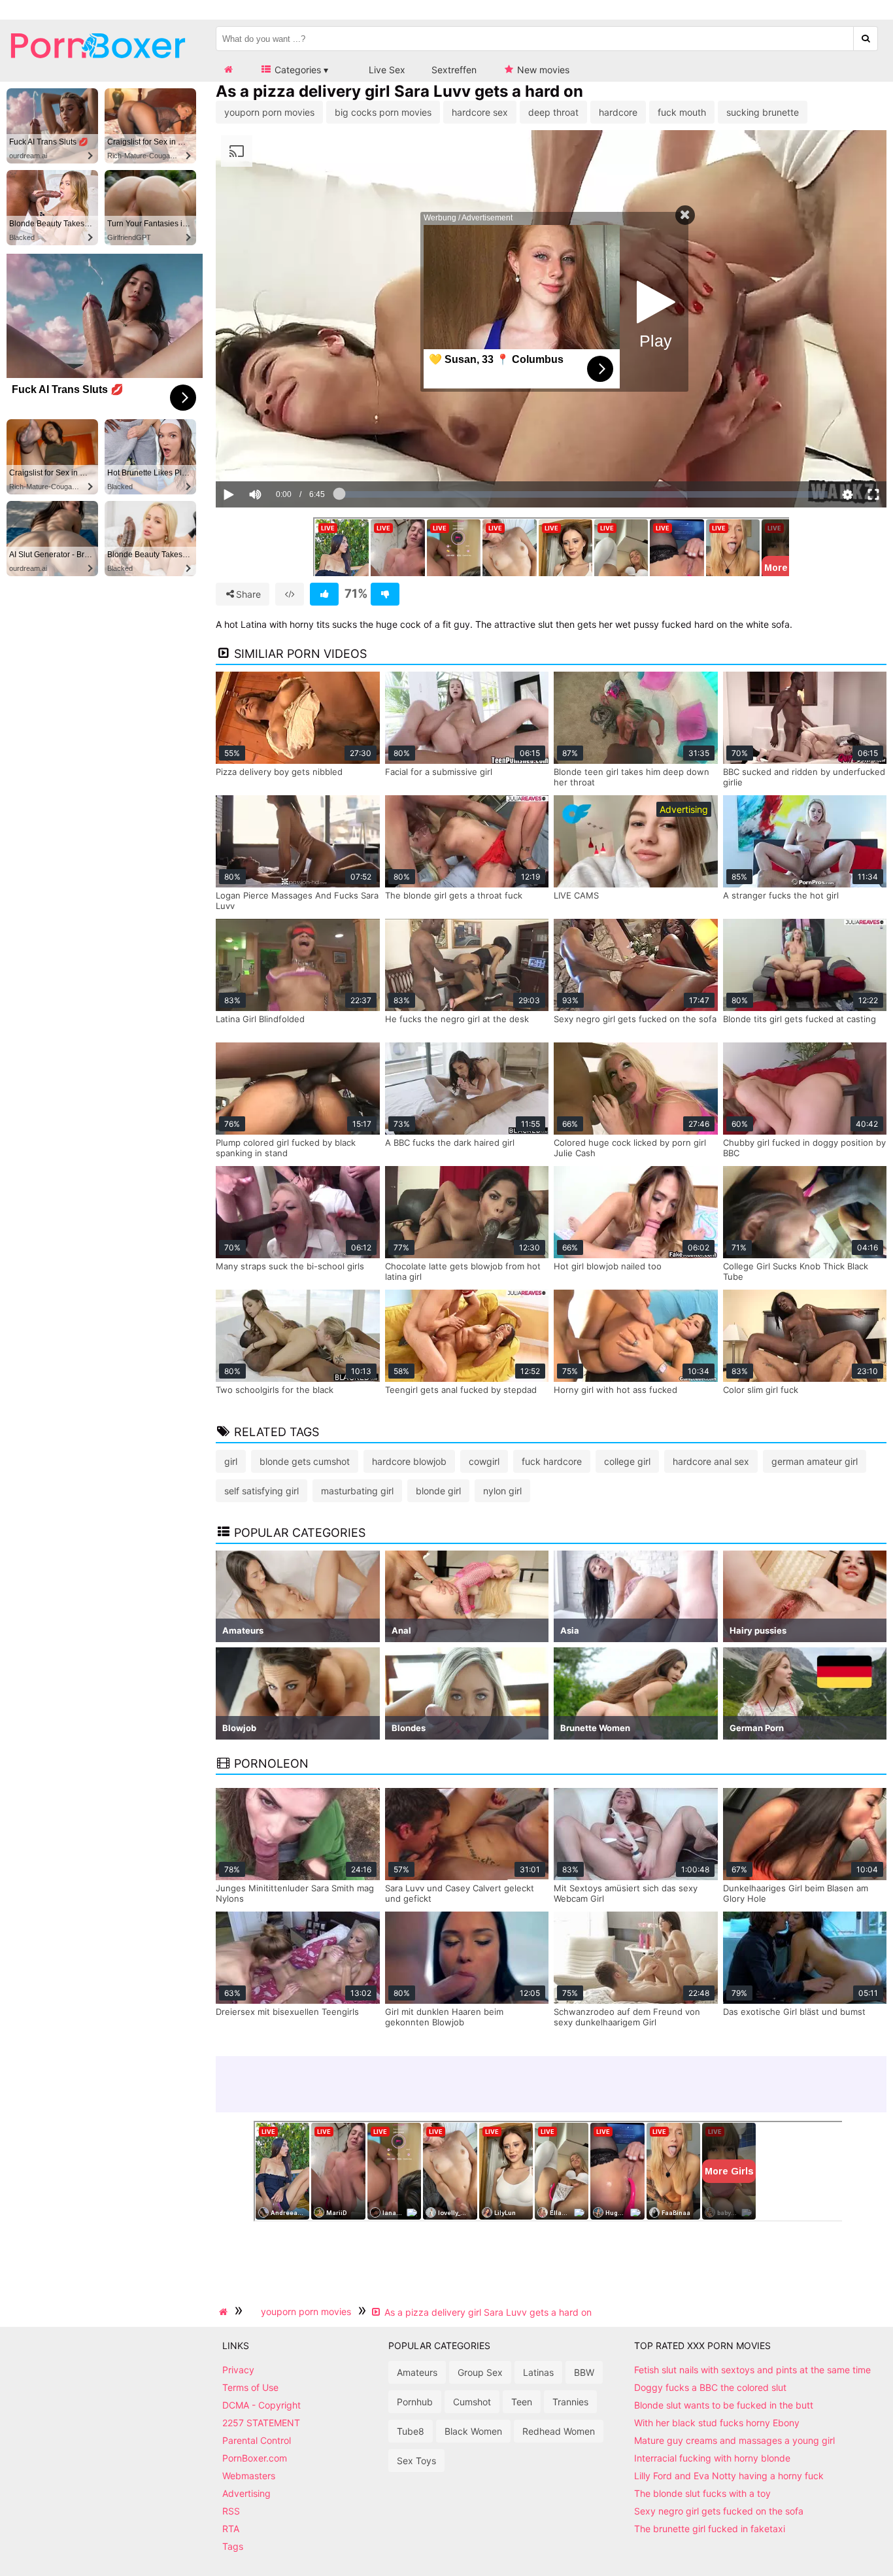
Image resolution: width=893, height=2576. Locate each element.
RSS (231, 2511)
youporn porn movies (269, 112)
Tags (233, 2546)
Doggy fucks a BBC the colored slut (710, 2387)
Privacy (238, 2370)
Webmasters (249, 2476)
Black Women (473, 2431)
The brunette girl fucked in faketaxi (710, 2529)
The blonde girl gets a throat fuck (454, 895)
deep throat (553, 112)
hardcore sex (480, 112)
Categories (296, 70)
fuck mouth (682, 112)
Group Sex (480, 2372)
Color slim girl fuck (761, 1390)
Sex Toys (416, 2461)
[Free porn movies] (98, 68)
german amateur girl (815, 1461)
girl (231, 1461)
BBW (584, 2372)
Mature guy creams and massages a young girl (734, 2440)
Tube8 (411, 2431)
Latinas (538, 2372)
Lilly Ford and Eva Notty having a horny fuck (729, 2476)
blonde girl (438, 1491)
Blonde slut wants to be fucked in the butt (724, 2405)
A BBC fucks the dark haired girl (450, 1142)
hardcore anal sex (711, 1461)
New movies (542, 70)
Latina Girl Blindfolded (260, 1019)
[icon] (228, 70)
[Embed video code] (290, 594)
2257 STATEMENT (261, 2423)
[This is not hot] (385, 594)
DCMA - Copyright (261, 2405)
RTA (231, 2529)
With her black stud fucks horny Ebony (717, 2423)
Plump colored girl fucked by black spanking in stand (286, 1148)
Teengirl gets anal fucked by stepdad (461, 1390)
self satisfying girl (261, 1491)
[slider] (278, 455)
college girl (627, 1461)
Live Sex (386, 70)
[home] (225, 2312)
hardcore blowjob (409, 1461)
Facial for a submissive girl (439, 772)
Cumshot (472, 2402)
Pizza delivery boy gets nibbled (279, 772)
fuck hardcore (552, 1461)
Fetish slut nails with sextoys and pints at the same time (752, 2370)
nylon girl (502, 1491)
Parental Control (257, 2440)
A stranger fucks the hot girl (781, 895)
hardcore (618, 112)
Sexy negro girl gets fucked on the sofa (635, 1019)
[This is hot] (324, 594)
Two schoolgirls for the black (275, 1390)
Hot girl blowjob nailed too (608, 1266)
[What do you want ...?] (866, 39)
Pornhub (415, 2402)
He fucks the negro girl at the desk (457, 1019)
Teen (522, 2402)
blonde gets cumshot (305, 1461)
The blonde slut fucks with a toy (702, 2493)
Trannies (570, 2402)
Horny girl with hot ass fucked (615, 1390)
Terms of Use (250, 2387)
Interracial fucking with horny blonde (712, 2458)
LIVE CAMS (576, 895)
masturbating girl (357, 1491)
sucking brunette (763, 112)
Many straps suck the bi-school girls (290, 1266)
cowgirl (484, 1461)
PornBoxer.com (255, 2458)
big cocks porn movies (383, 112)
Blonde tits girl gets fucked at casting (800, 1019)
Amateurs (417, 2372)
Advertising (246, 2493)
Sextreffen (454, 70)
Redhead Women (559, 2431)
